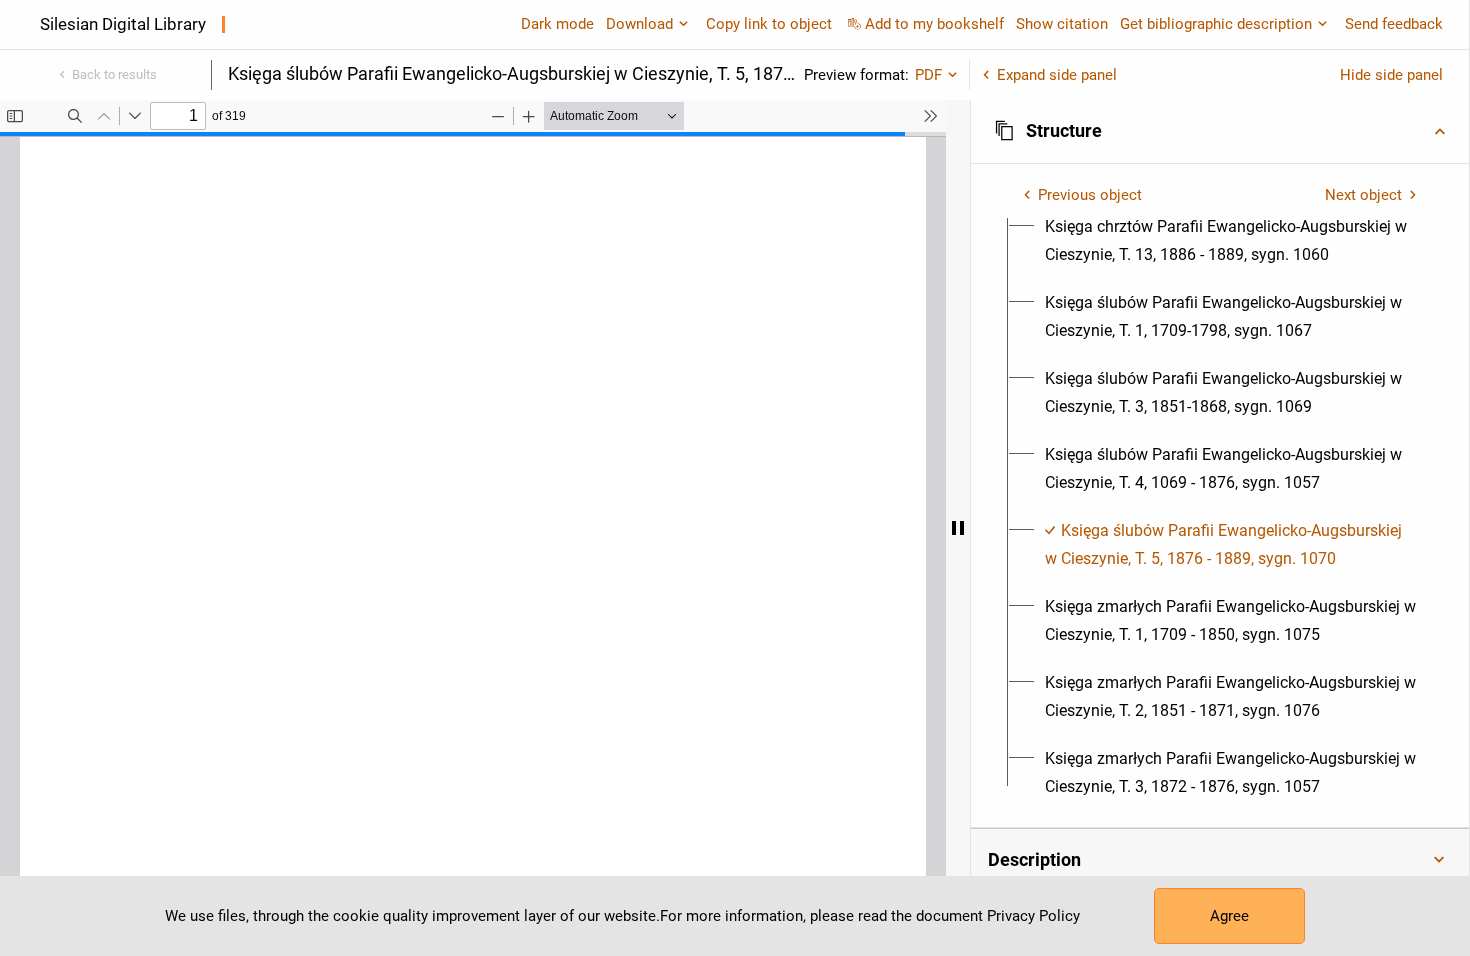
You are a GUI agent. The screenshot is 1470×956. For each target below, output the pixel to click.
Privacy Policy (1033, 916)
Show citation (1062, 24)
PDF (928, 75)
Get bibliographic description (1216, 24)
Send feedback (1394, 24)
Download (639, 24)
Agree (1229, 916)
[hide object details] (958, 528)
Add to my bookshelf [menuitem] (934, 24)
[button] (1220, 131)
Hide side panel (1391, 75)
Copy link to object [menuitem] (769, 24)
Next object (1363, 195)
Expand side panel (1057, 75)
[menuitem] (1231, 241)
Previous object (1090, 195)
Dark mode (557, 24)
